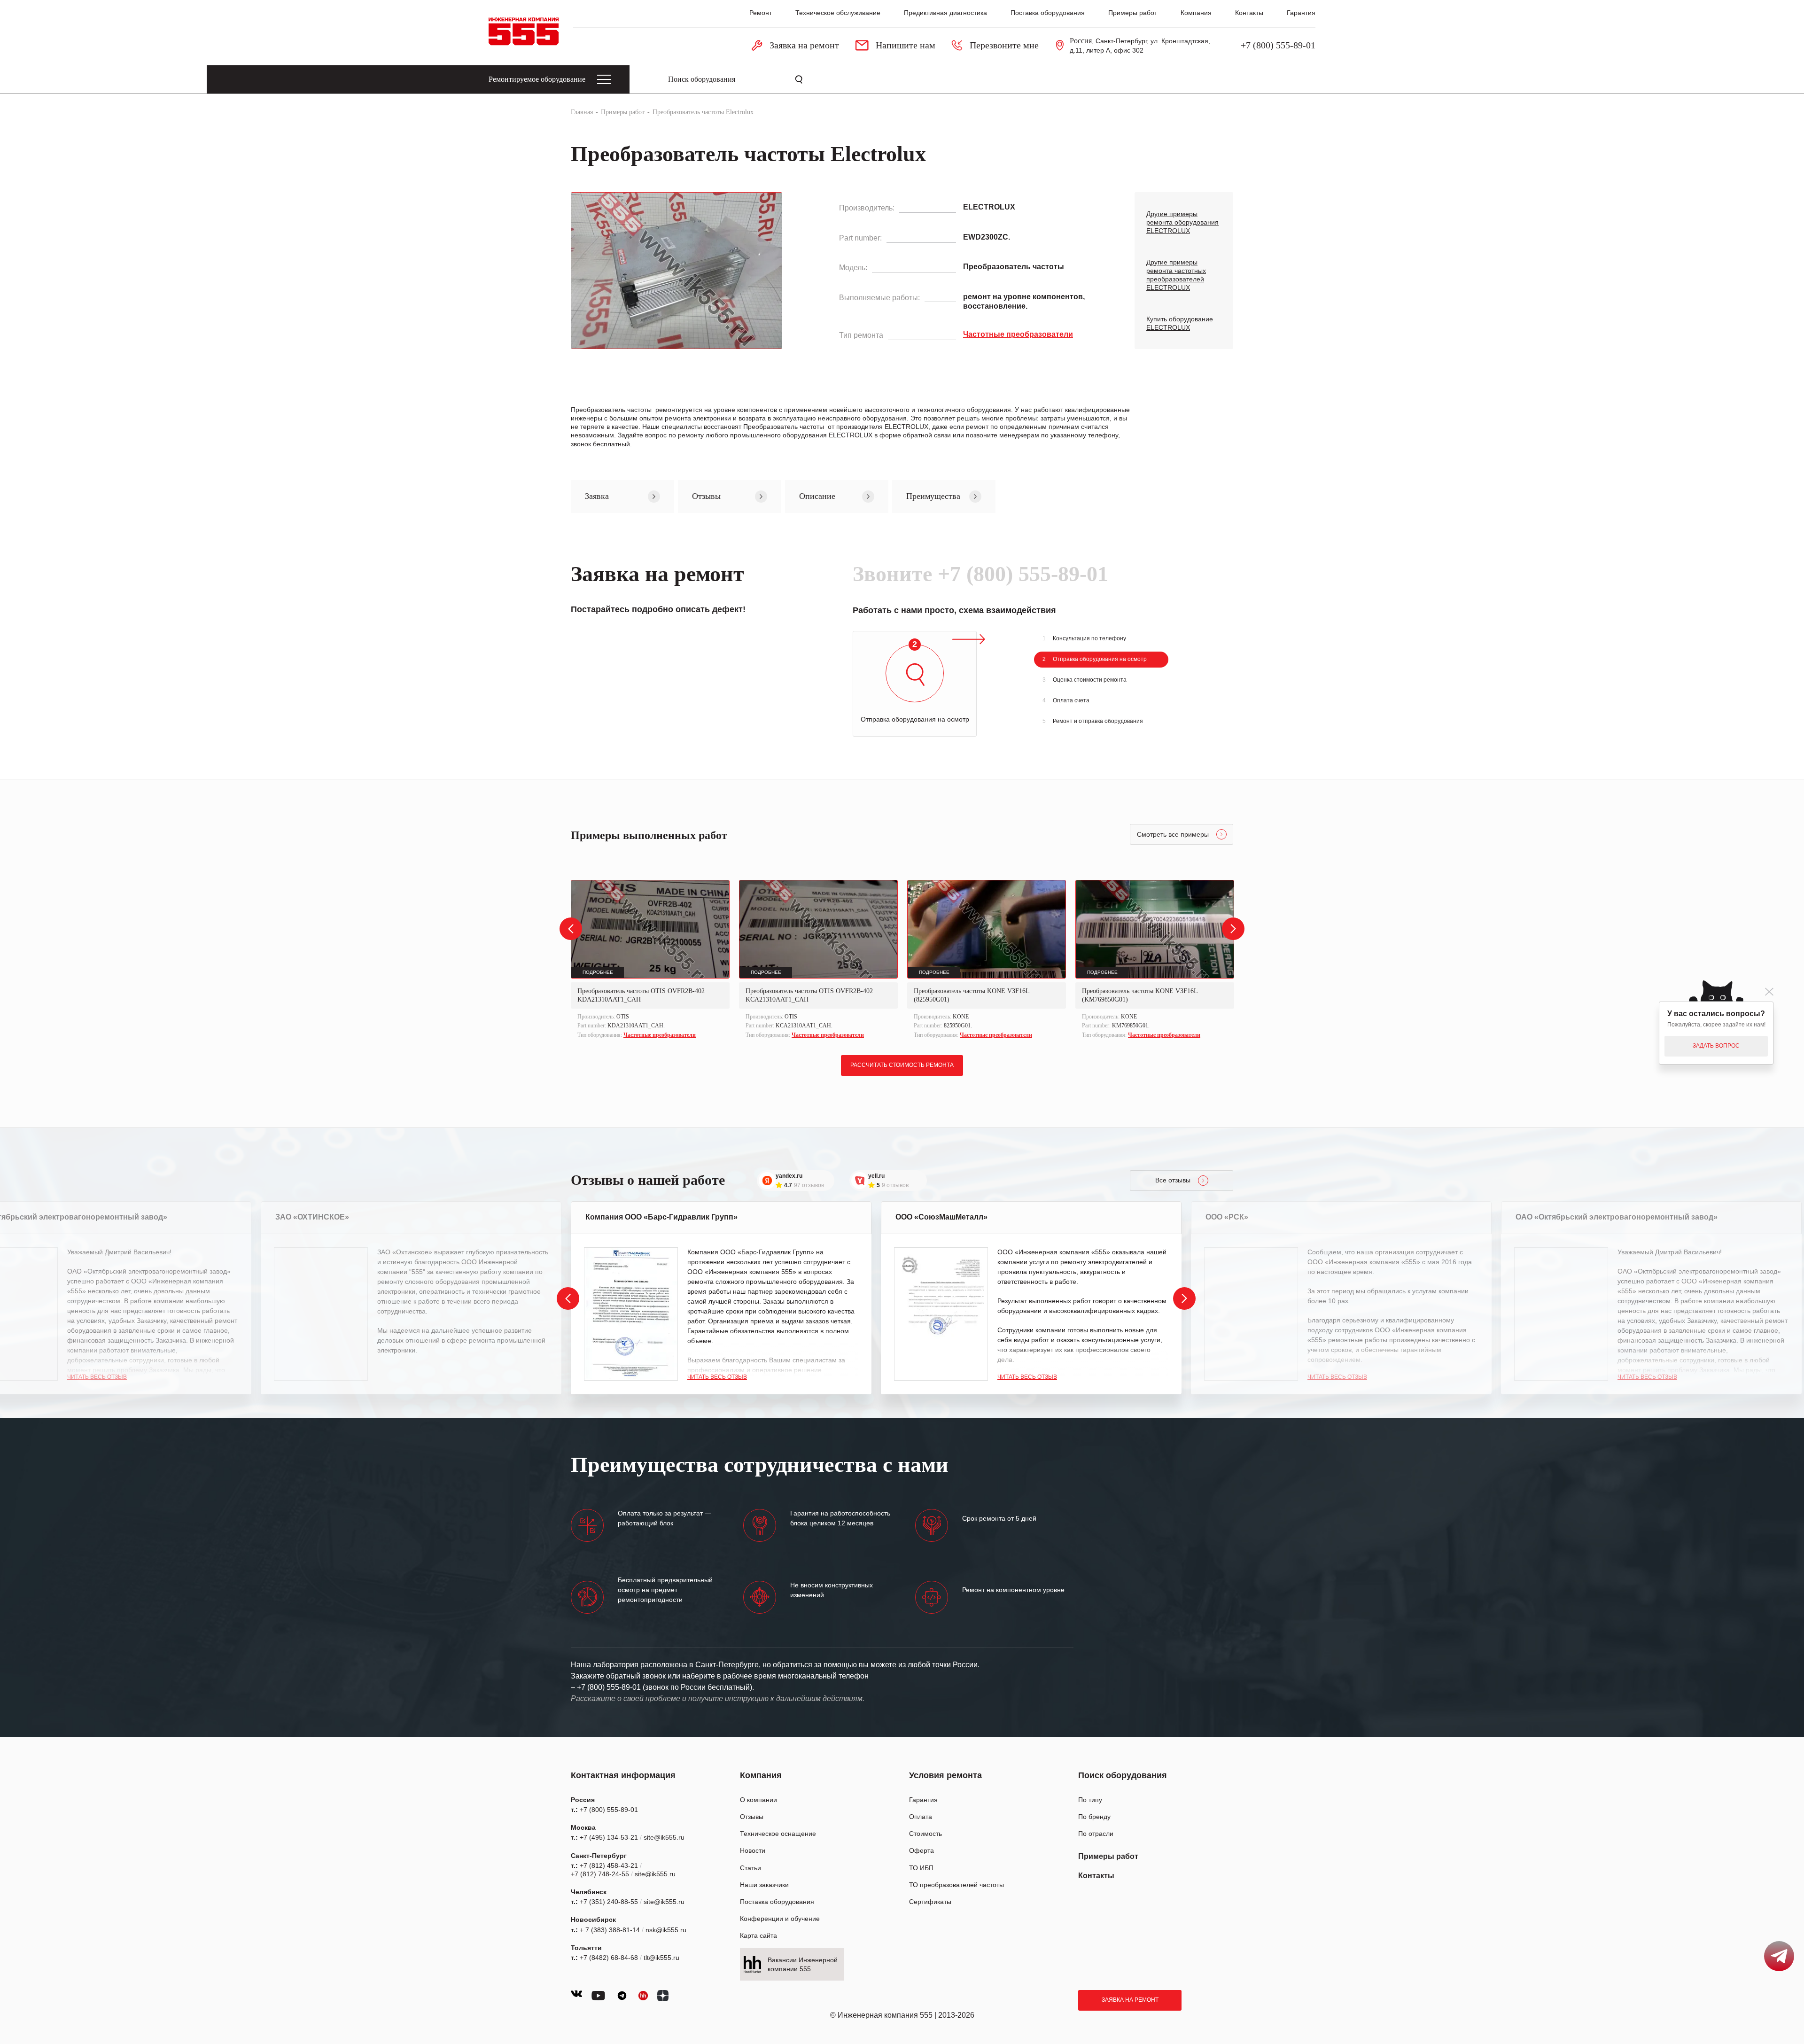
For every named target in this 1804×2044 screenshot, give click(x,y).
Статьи (750, 1868)
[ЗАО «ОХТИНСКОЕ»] (321, 1314)
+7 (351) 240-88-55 (609, 1902)
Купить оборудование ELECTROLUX (1180, 323)
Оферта (921, 1850)
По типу (1090, 1800)
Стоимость (925, 1834)
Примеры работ (1133, 13)
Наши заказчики (764, 1885)
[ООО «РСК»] (1251, 1314)
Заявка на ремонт (1130, 2000)
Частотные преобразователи (660, 1035)
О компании (758, 1800)
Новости (753, 1850)
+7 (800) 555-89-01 (1278, 45)
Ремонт (761, 13)
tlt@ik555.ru (661, 1958)
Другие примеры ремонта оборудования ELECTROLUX (1182, 222)
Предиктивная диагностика (945, 13)
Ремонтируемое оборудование (537, 79)
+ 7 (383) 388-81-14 (610, 1930)
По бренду (1094, 1817)
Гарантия (1301, 13)
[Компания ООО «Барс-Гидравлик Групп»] (631, 1314)
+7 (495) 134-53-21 (609, 1837)
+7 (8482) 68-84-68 (609, 1958)
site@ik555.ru (664, 1837)
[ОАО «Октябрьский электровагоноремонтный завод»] (1561, 1314)
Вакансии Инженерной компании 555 (803, 1964)
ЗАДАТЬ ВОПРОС (1716, 1046)
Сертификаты (930, 1902)
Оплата (921, 1817)
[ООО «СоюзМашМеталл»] (941, 1314)
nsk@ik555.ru (666, 1930)
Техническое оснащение (778, 1834)
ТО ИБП (921, 1868)
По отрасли (1096, 1834)
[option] (650, 960)
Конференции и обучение (780, 1919)
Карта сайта (758, 1935)
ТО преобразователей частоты (956, 1885)
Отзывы (752, 1817)
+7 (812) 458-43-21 (609, 1865)
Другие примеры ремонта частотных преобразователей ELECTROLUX (1176, 275)
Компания (1196, 13)
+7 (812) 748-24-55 (600, 1874)
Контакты (1249, 13)
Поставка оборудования (1048, 13)
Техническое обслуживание (838, 13)
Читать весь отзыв (97, 1377)
